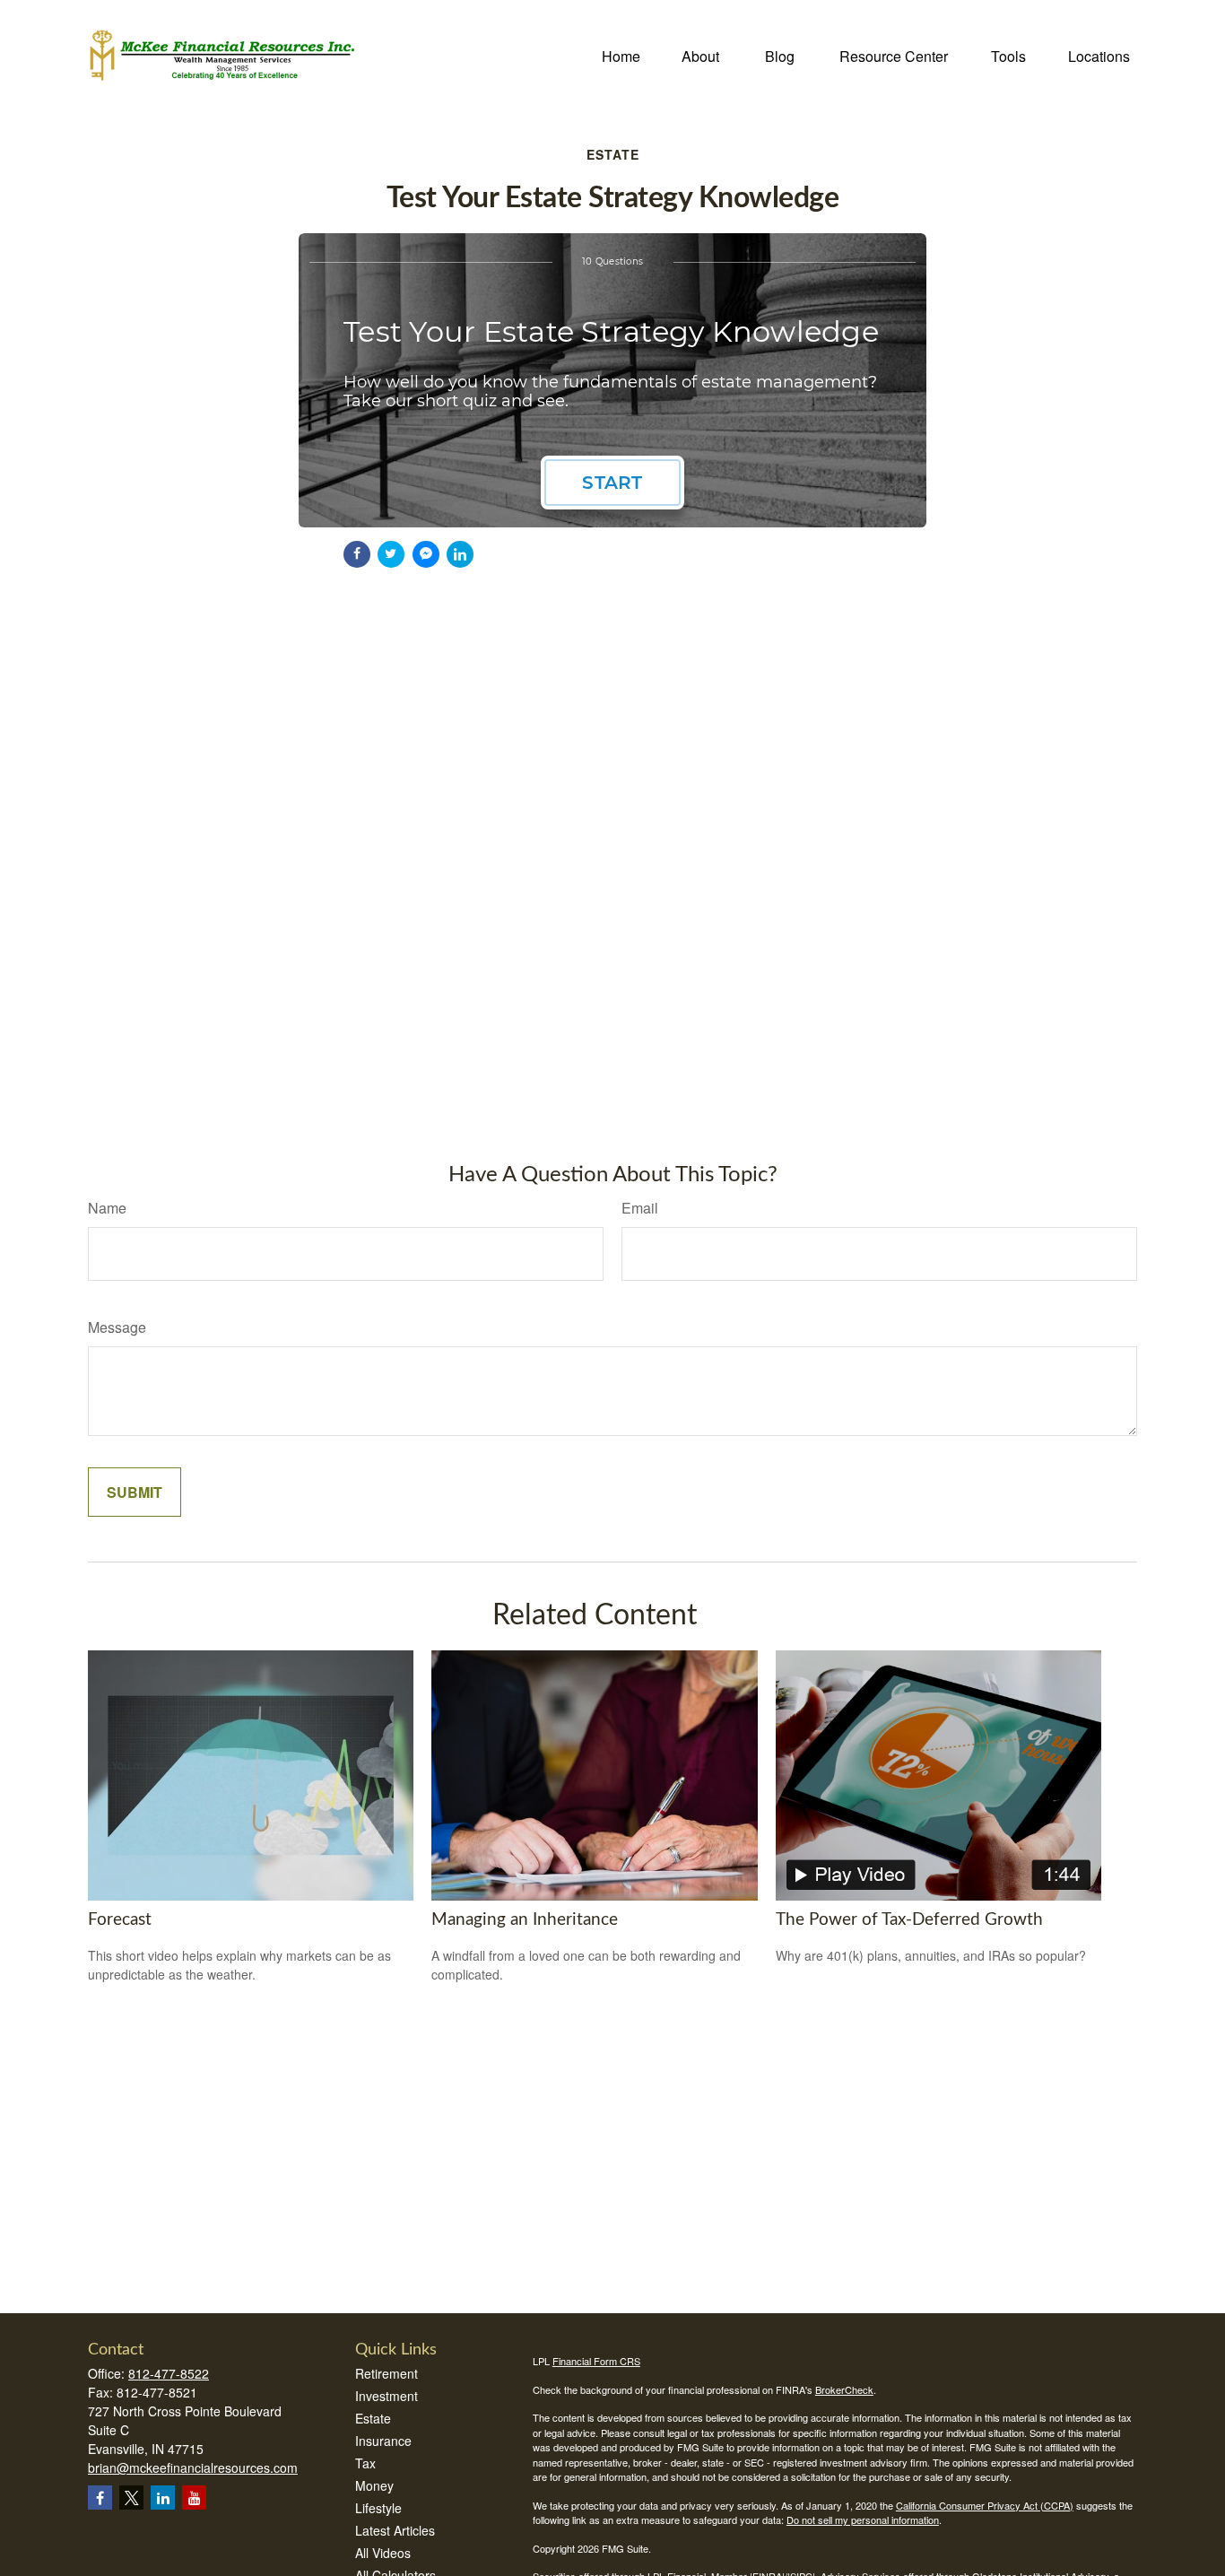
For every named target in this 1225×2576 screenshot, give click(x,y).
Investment (387, 2396)
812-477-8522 (169, 2373)
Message (117, 1327)
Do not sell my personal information (863, 2519)
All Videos (383, 2553)
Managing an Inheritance (525, 1920)
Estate (373, 2418)
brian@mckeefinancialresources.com (193, 2467)
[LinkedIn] (163, 2498)
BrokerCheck (844, 2389)
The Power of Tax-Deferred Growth (909, 1920)
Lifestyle (378, 2508)
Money (374, 2485)
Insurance (383, 2441)
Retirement (387, 2373)
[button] (621, 54)
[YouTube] (194, 2498)
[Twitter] (131, 2498)
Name (107, 1208)
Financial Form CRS (596, 2361)
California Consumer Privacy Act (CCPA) (985, 2505)
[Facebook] (100, 2498)
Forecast (120, 1920)
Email (640, 1208)
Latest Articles (395, 2530)
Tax (365, 2463)
